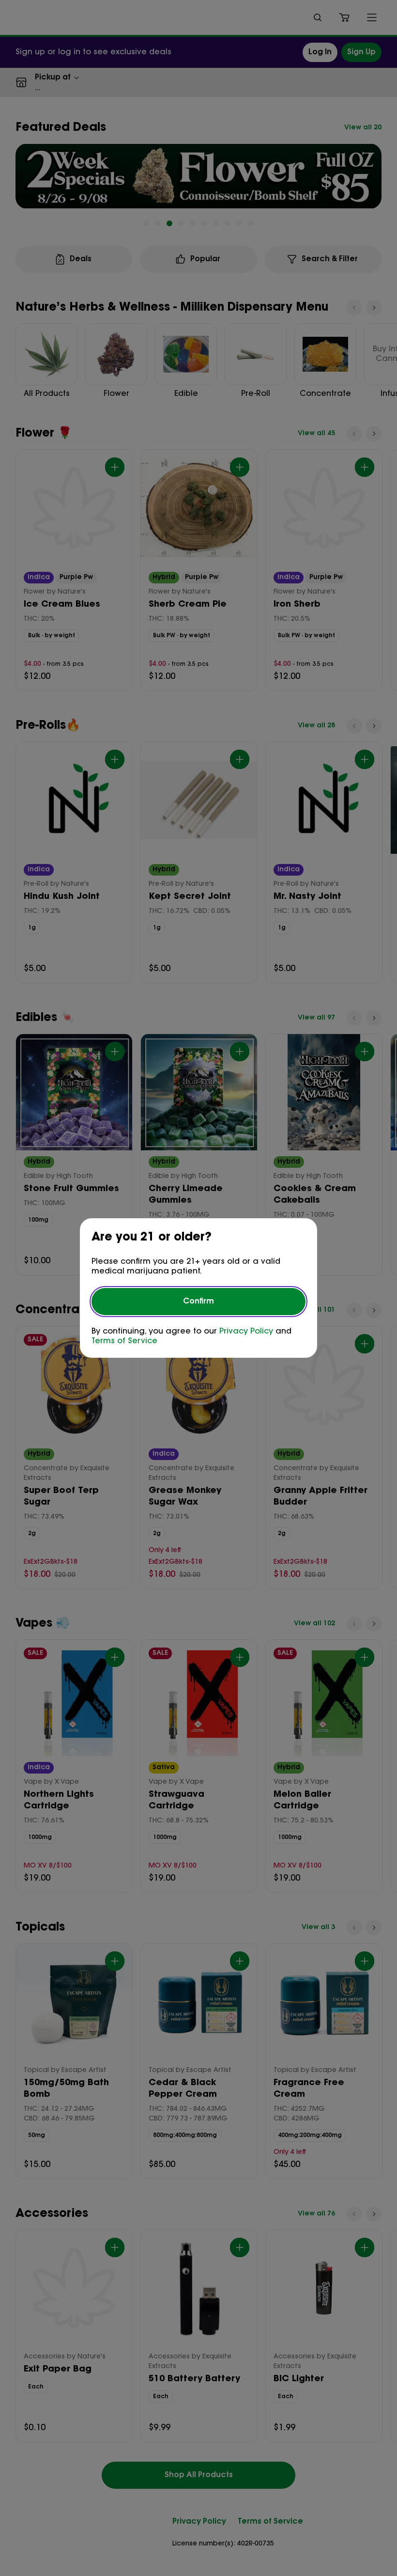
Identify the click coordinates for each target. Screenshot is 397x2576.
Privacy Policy (246, 1332)
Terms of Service (124, 1341)
